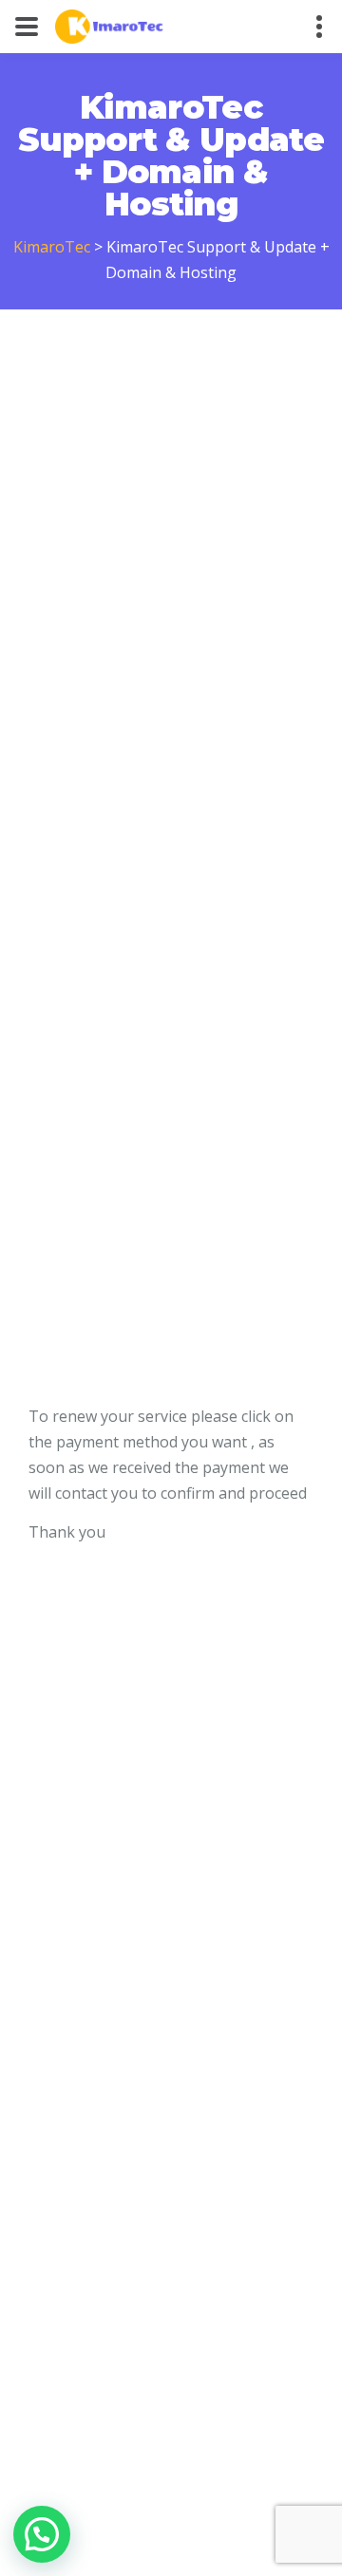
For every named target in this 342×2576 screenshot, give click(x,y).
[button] (42, 2534)
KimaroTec (52, 247)
